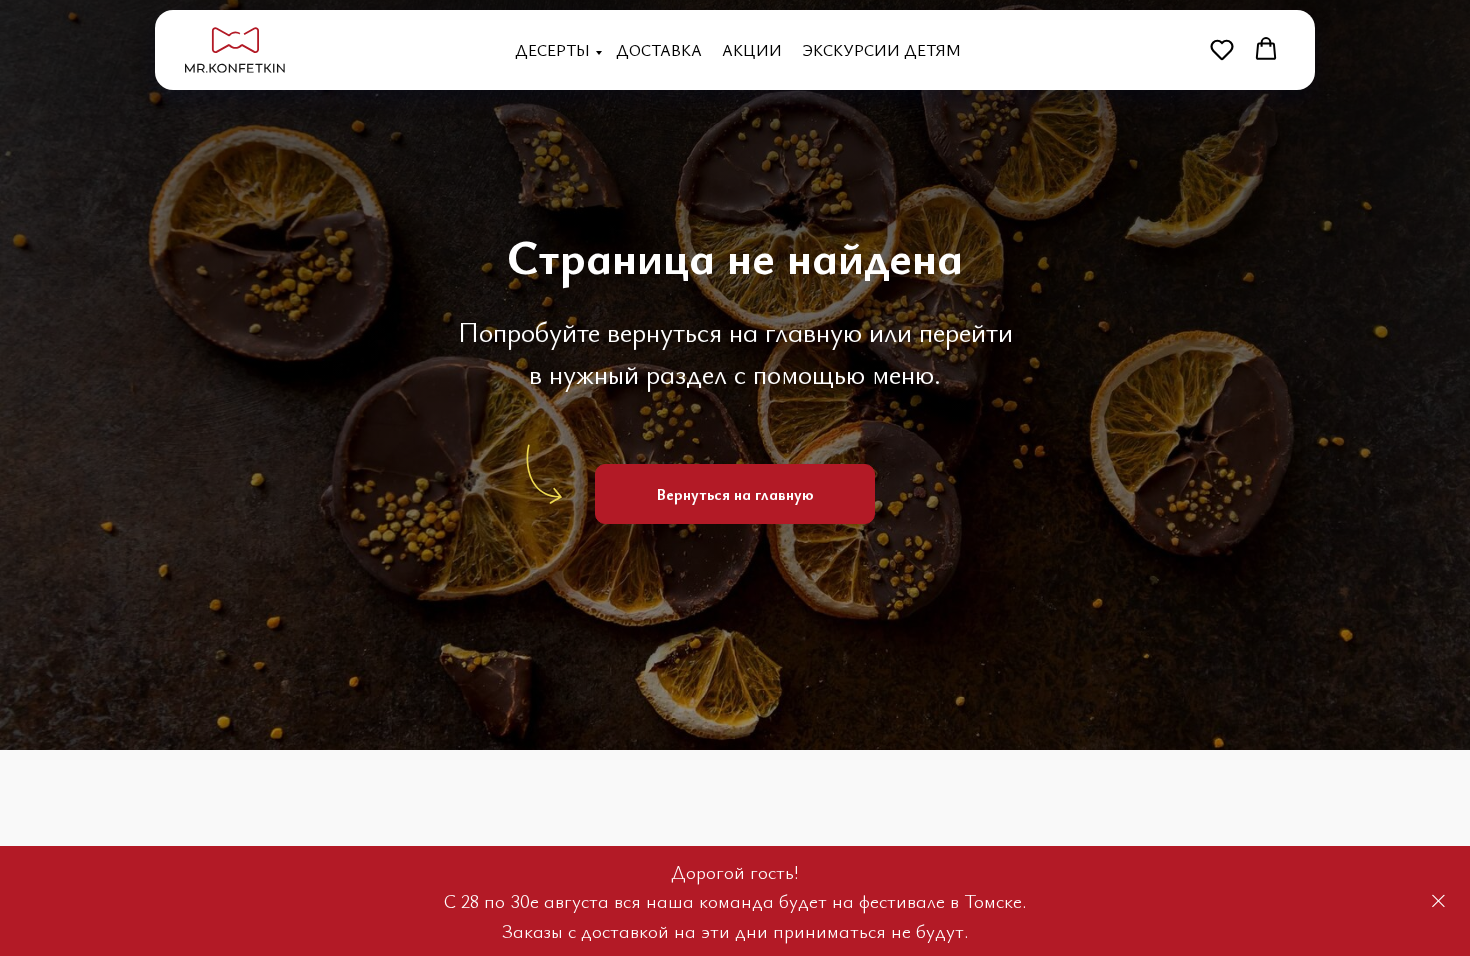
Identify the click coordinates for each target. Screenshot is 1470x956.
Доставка (659, 50)
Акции (752, 50)
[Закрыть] (1438, 901)
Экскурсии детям (881, 50)
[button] (1222, 49)
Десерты (552, 50)
